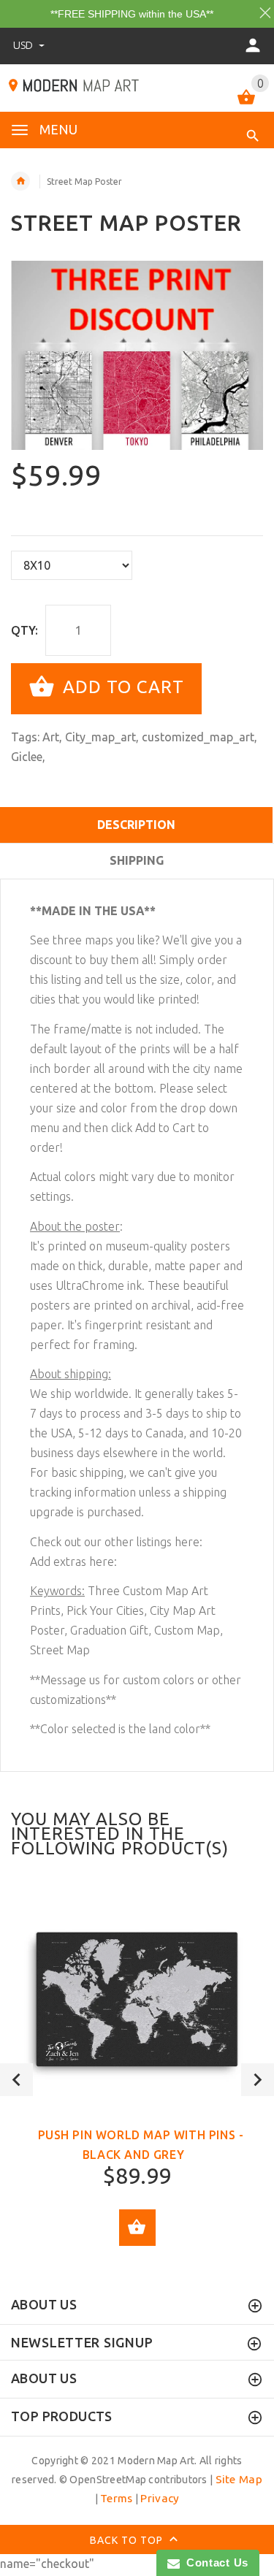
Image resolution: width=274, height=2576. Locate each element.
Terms (116, 2498)
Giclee (27, 757)
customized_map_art (198, 737)
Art (51, 737)
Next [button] (258, 2080)
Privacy (160, 2498)
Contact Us (214, 2562)
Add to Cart (121, 687)
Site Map (239, 2479)
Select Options (137, 2228)
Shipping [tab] (137, 860)
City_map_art (100, 737)
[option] (137, 355)
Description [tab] (136, 825)
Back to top (128, 2539)
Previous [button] (16, 2080)
